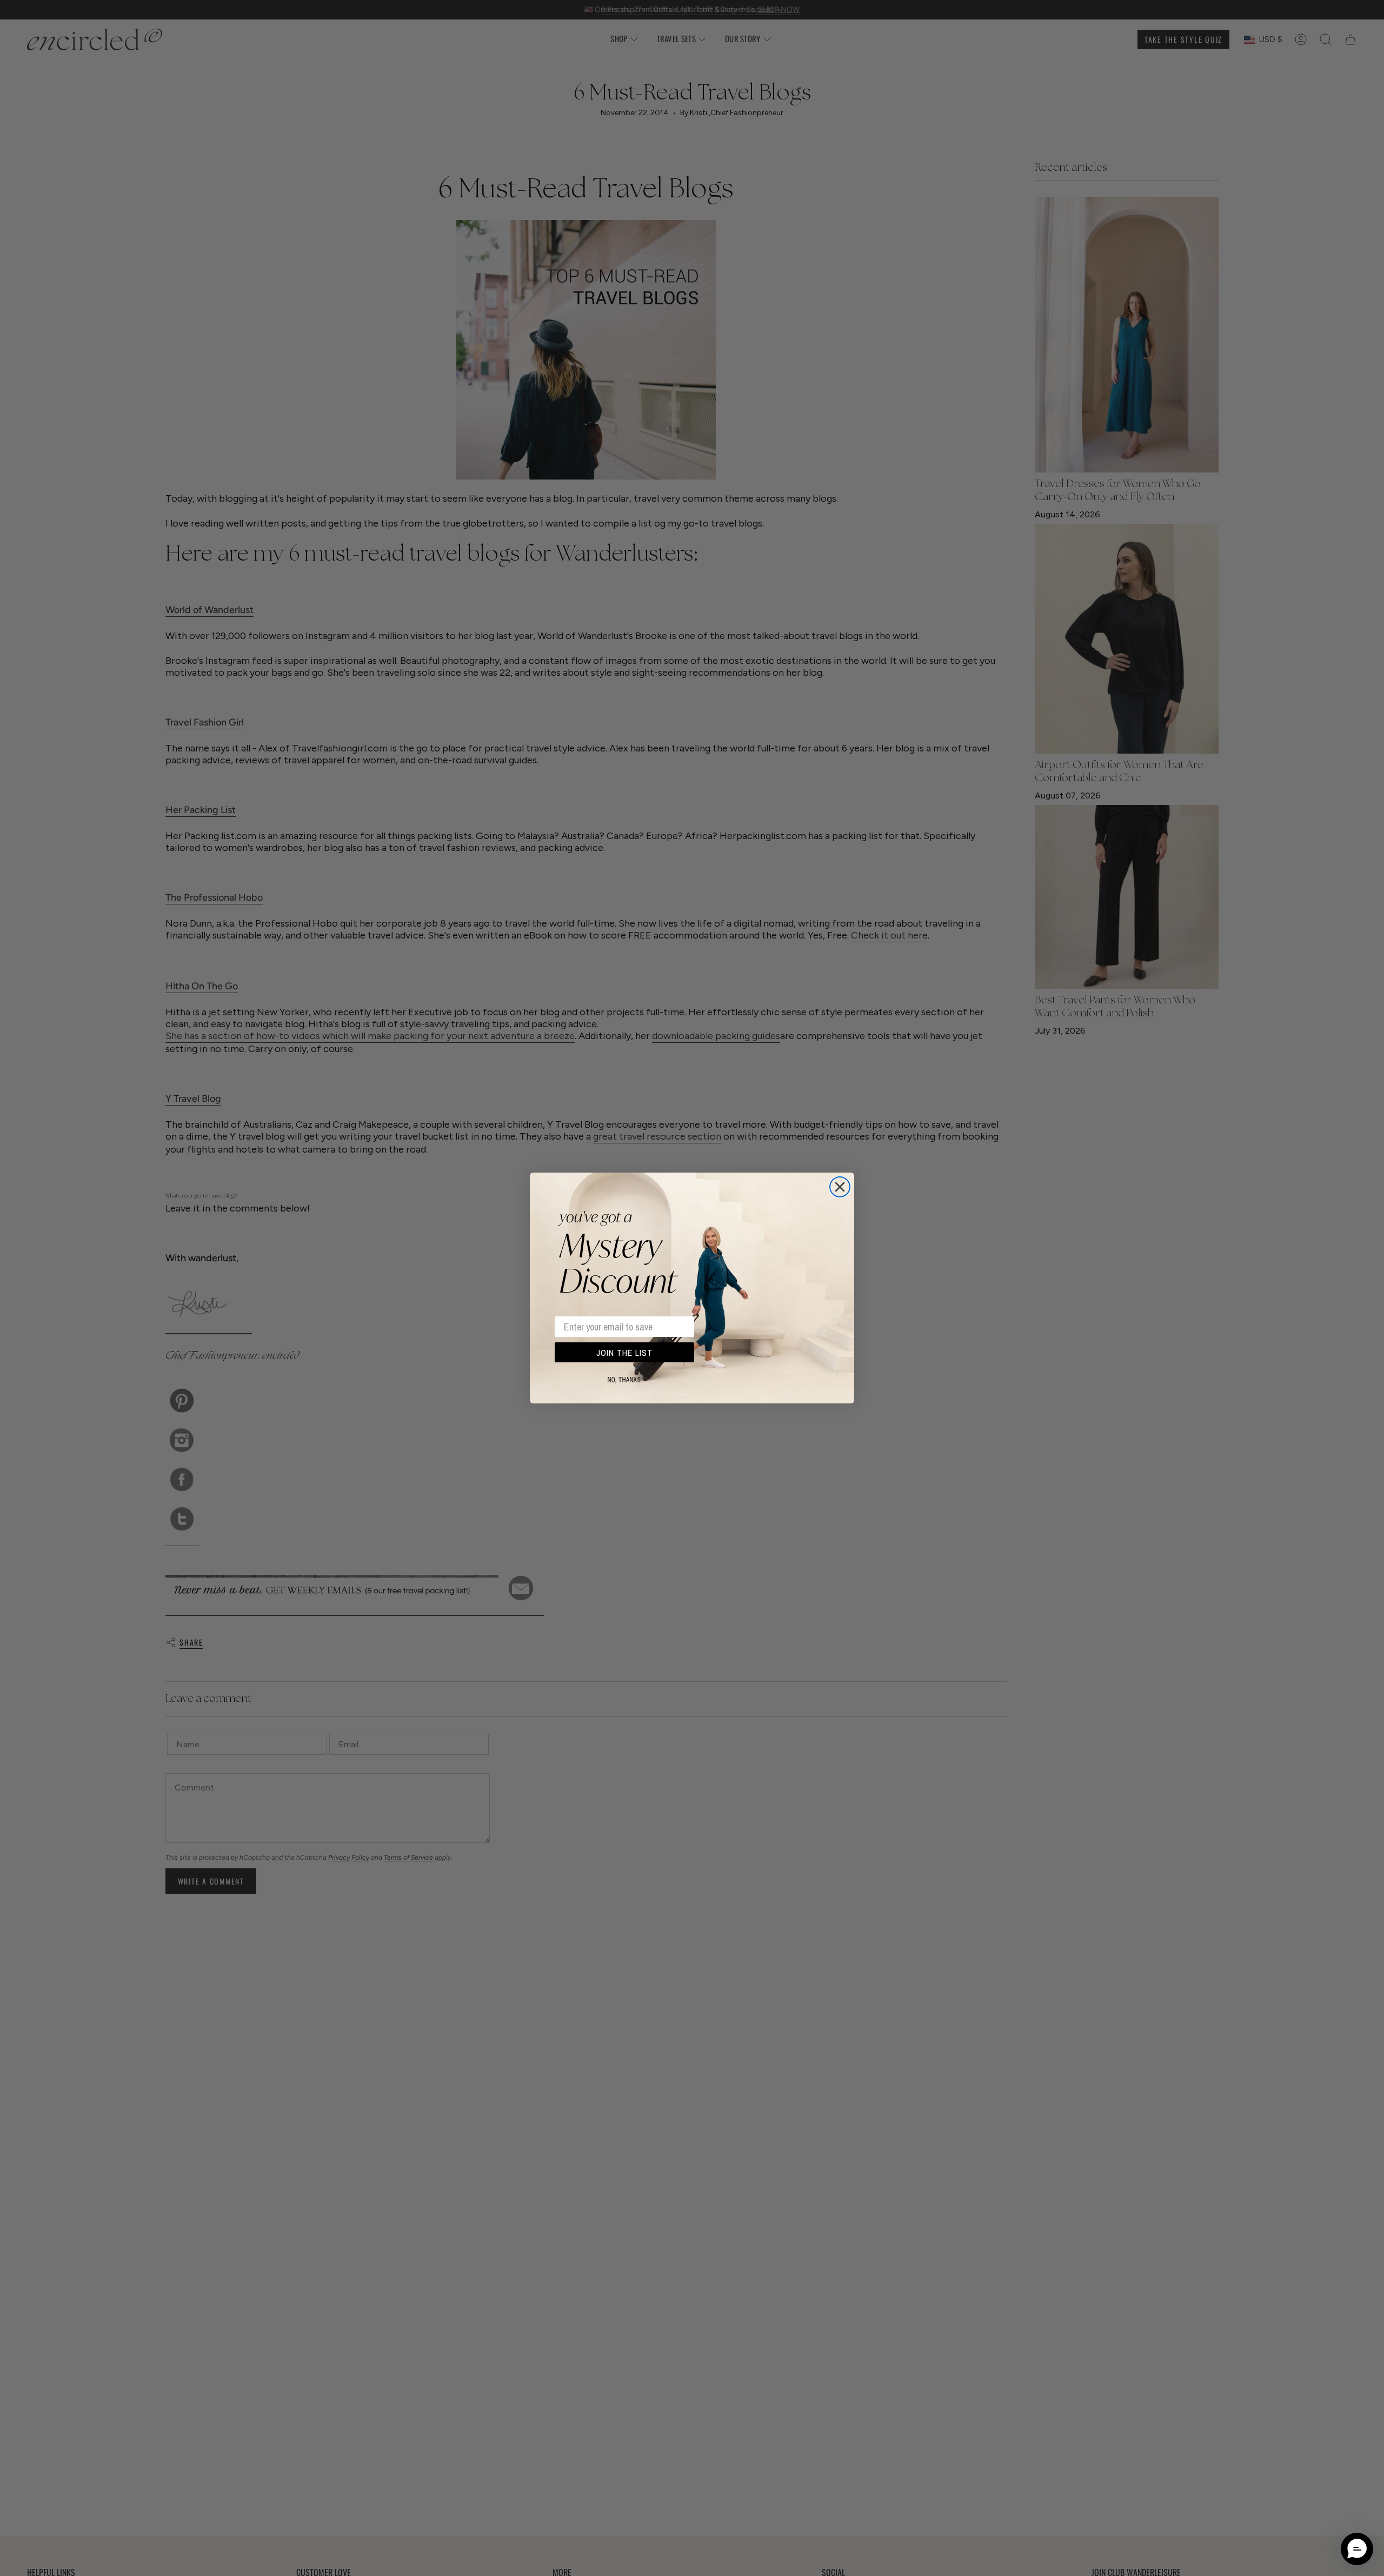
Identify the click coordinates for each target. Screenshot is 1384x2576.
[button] (1357, 2549)
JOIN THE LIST (624, 1353)
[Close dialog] (840, 1187)
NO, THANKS (624, 1380)
